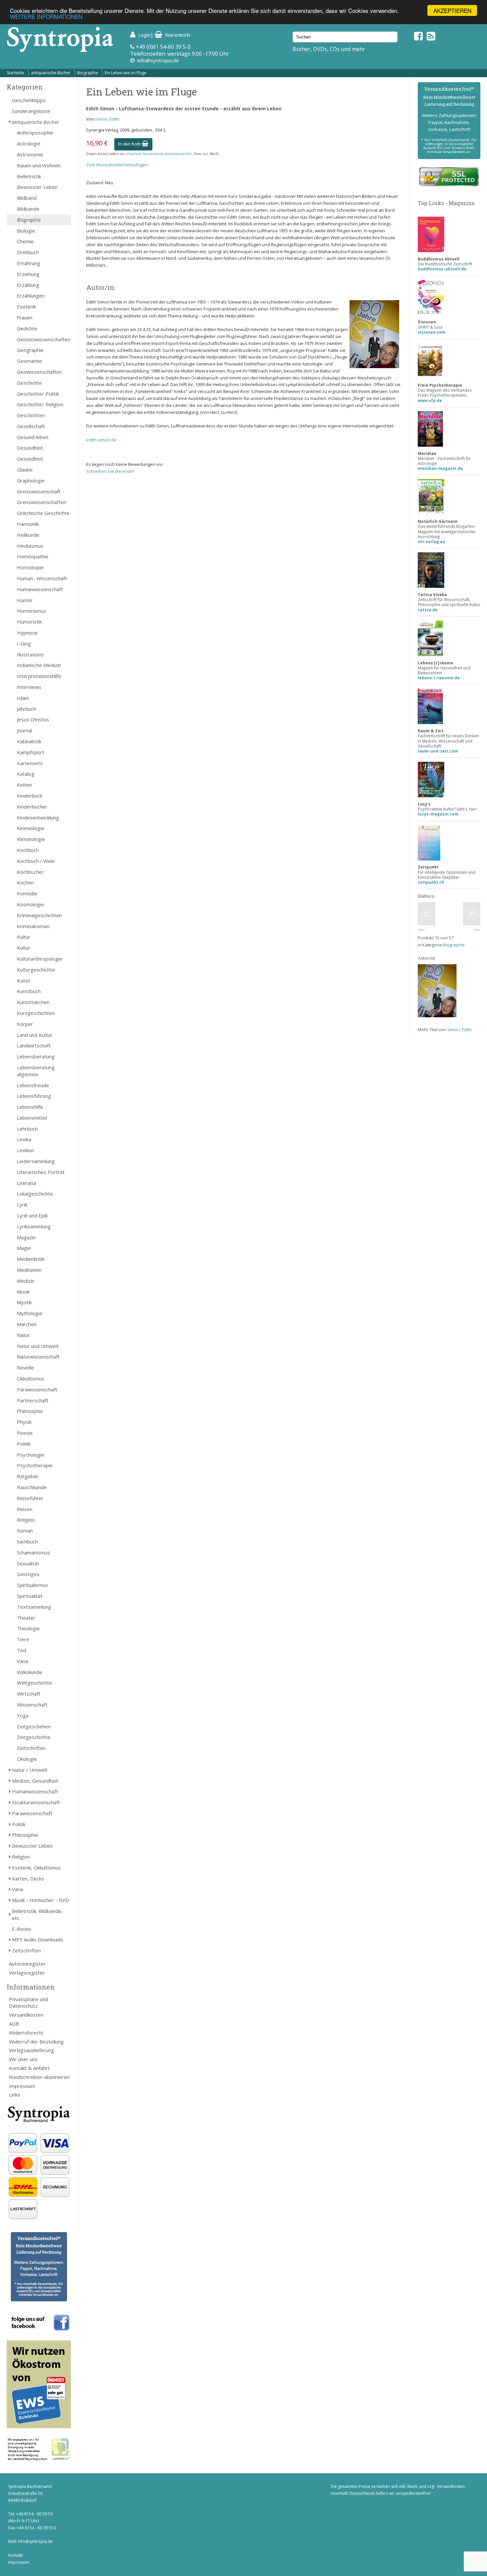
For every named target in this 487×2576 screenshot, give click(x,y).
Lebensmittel (32, 1118)
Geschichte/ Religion (40, 404)
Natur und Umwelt (38, 1346)
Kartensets (30, 763)
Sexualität (28, 1563)
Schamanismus (33, 1552)
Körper (25, 1024)
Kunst (24, 980)
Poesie (25, 1433)
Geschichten (31, 415)
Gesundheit (30, 448)
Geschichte (29, 383)
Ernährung (28, 263)
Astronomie (30, 154)
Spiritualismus (32, 1585)
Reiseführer (30, 1498)
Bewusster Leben (37, 187)
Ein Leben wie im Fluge (126, 73)
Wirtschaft (29, 1694)
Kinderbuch (30, 796)
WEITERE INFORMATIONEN (46, 16)
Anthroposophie (35, 133)
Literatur (27, 1183)
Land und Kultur (35, 1035)
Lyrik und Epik (32, 1215)
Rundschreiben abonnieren (39, 2077)
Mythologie (30, 1313)
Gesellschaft (31, 426)
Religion (26, 1520)
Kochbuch (28, 850)
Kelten (24, 785)
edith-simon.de (101, 440)
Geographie (30, 350)
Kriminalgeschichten (39, 915)
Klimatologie (31, 839)
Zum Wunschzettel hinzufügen (117, 165)
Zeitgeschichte (34, 1737)
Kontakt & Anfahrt (29, 2068)
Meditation (29, 1270)
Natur (23, 1335)
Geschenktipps (29, 100)
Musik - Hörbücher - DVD (40, 1900)
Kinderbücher (32, 807)
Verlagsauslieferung (31, 2050)
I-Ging (24, 644)
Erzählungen (31, 296)
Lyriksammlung (34, 1226)
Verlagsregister (27, 1973)
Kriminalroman (33, 926)
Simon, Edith (107, 119)
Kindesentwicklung (38, 817)
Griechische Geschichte (43, 513)
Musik (23, 1292)
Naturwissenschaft (38, 1357)
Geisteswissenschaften (44, 339)
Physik (24, 1422)
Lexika (24, 1139)
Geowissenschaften (39, 372)
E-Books (22, 1929)
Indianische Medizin (39, 665)
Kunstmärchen (33, 1002)
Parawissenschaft (37, 1389)
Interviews (29, 687)
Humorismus (31, 611)
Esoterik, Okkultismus (36, 1868)
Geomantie (29, 361)
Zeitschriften (31, 1748)
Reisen (25, 1509)
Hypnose (27, 633)
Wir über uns (23, 2059)
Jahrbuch (27, 709)
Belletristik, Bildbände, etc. (37, 1914)
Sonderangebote (31, 111)
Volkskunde (30, 1672)
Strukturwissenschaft (36, 1802)
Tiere (23, 1639)
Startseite (15, 73)
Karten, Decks (28, 1878)
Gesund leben (33, 437)
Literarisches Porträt (41, 1172)
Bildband (27, 198)
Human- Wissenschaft (42, 578)
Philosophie (30, 1411)
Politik (24, 1444)
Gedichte (27, 328)
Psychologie (31, 1455)
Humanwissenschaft (40, 589)
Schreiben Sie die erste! (110, 471)
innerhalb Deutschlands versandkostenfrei (159, 154)
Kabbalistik (29, 741)
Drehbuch (28, 252)
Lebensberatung (36, 1056)
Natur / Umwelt (30, 1770)
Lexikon (26, 1150)
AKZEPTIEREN (452, 10)
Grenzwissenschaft (39, 491)
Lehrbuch (27, 1129)
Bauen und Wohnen (39, 165)
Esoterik (26, 307)
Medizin (26, 1281)
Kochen (25, 882)
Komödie (27, 893)
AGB (14, 2024)
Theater (26, 1618)
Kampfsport (31, 752)
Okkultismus (31, 1378)
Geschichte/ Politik (38, 394)
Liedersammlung (36, 1161)
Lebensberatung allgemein (36, 1071)
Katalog (26, 774)
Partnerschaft (33, 1400)
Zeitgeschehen (34, 1726)
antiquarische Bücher (51, 73)
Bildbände (28, 209)
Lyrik (22, 1204)
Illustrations (30, 654)
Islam (23, 698)
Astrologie (29, 143)
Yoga (23, 1715)
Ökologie (27, 1759)
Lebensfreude (33, 1085)
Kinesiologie (31, 828)
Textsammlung (34, 1607)
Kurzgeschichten (36, 1013)
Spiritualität (30, 1596)
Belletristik (29, 176)
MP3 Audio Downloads (38, 1939)
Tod (22, 1650)
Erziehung (28, 274)
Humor (25, 600)
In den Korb (130, 144)
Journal (25, 730)
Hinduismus (30, 546)
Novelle (26, 1368)
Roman (25, 1531)
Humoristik (29, 622)
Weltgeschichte (34, 1683)
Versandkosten (26, 2015)
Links (15, 2095)
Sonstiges (28, 1574)
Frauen (25, 317)
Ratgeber (28, 1476)
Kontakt (15, 2555)
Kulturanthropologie (40, 959)
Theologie (28, 1628)
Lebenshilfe (30, 1107)
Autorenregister (27, 1964)
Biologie (26, 231)
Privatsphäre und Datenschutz (28, 2003)
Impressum (22, 2086)
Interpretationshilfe (39, 676)
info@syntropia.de (158, 60)
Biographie (88, 73)
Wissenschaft (32, 1705)
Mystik (24, 1302)
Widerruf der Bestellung (36, 2042)
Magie (24, 1248)
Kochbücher (30, 872)
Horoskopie (30, 567)
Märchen (27, 1324)
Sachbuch (27, 1541)
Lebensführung (34, 1096)
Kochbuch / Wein (36, 861)
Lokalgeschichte (35, 1194)
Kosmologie (30, 904)
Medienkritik (31, 1259)
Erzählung (28, 285)
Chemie (25, 241)
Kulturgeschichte (36, 970)
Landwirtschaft (34, 1045)
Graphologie (31, 480)
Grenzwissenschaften (42, 502)
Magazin (26, 1237)
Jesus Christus (33, 719)
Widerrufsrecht (26, 2033)
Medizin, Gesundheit (35, 1781)
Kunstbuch (29, 991)
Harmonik (28, 524)
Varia (23, 1661)
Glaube (25, 470)
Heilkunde (28, 535)
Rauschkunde (32, 1487)
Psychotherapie (35, 1465)
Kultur (24, 937)
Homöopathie (33, 556)
